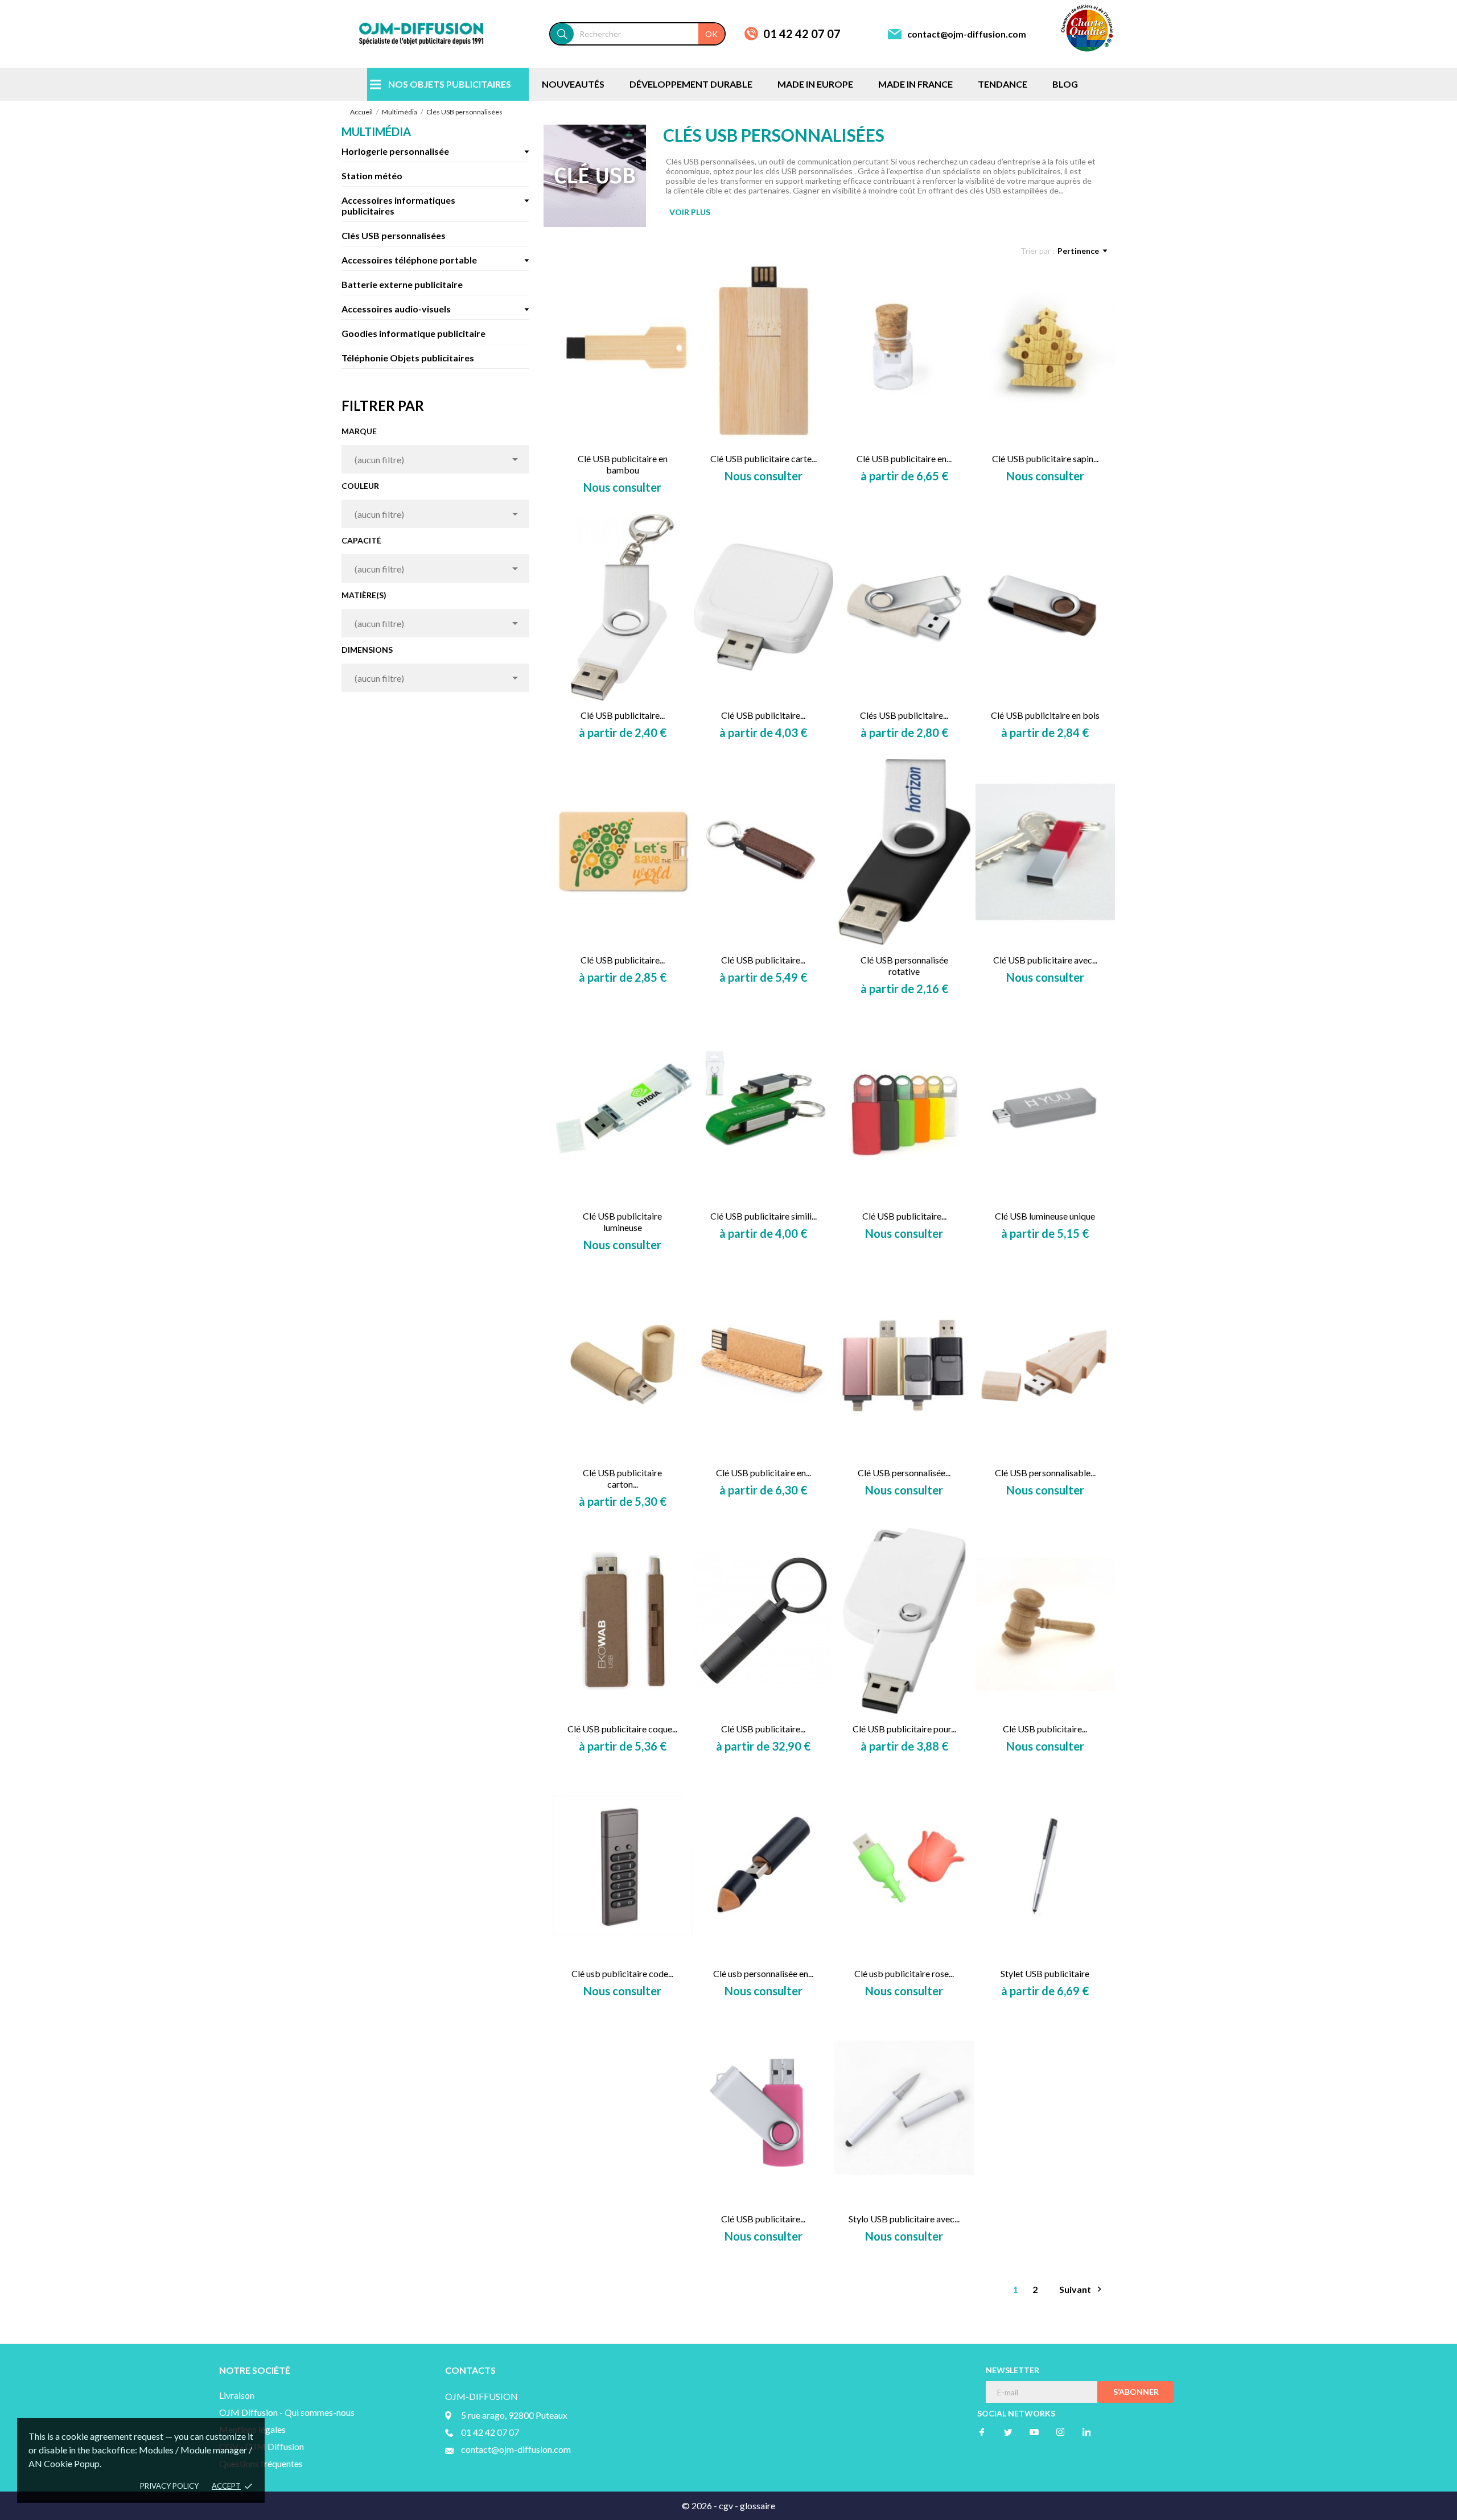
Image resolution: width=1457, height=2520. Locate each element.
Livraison (237, 2395)
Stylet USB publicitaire (1045, 1973)
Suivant (1082, 2289)
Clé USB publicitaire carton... (622, 1478)
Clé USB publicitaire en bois (1045, 715)
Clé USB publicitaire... (623, 715)
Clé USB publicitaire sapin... (1045, 458)
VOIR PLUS (690, 212)
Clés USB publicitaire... (904, 715)
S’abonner (1136, 2392)
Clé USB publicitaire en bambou (623, 464)
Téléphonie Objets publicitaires (408, 358)
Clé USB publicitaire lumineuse (622, 1222)
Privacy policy (169, 2486)
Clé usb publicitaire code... (622, 1973)
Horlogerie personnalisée (395, 151)
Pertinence (1078, 251)
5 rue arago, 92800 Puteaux (514, 2415)
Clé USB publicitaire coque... (622, 1729)
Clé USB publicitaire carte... (764, 458)
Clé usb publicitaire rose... (904, 1973)
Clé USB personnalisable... (1045, 1473)
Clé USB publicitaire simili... (764, 1216)
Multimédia (376, 131)
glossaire (758, 2505)
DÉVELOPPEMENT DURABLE (691, 84)
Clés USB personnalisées (394, 235)
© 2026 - (700, 2505)
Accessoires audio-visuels (396, 309)
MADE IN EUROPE (815, 84)
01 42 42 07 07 (802, 34)
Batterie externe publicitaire (402, 284)
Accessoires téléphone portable (409, 260)
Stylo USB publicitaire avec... (904, 2219)
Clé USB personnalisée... (904, 1473)
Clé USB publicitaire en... (904, 458)
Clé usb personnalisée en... (763, 1973)
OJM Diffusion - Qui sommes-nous (287, 2412)
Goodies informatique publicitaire (413, 333)
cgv (726, 2505)
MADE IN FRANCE (915, 84)
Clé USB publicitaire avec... (1045, 960)
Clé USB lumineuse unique (1045, 1216)
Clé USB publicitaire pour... (904, 1729)
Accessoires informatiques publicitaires (398, 205)
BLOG (1065, 84)
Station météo (372, 176)
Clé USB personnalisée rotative (904, 965)
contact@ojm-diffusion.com (967, 34)
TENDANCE (1003, 84)
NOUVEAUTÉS (573, 84)
